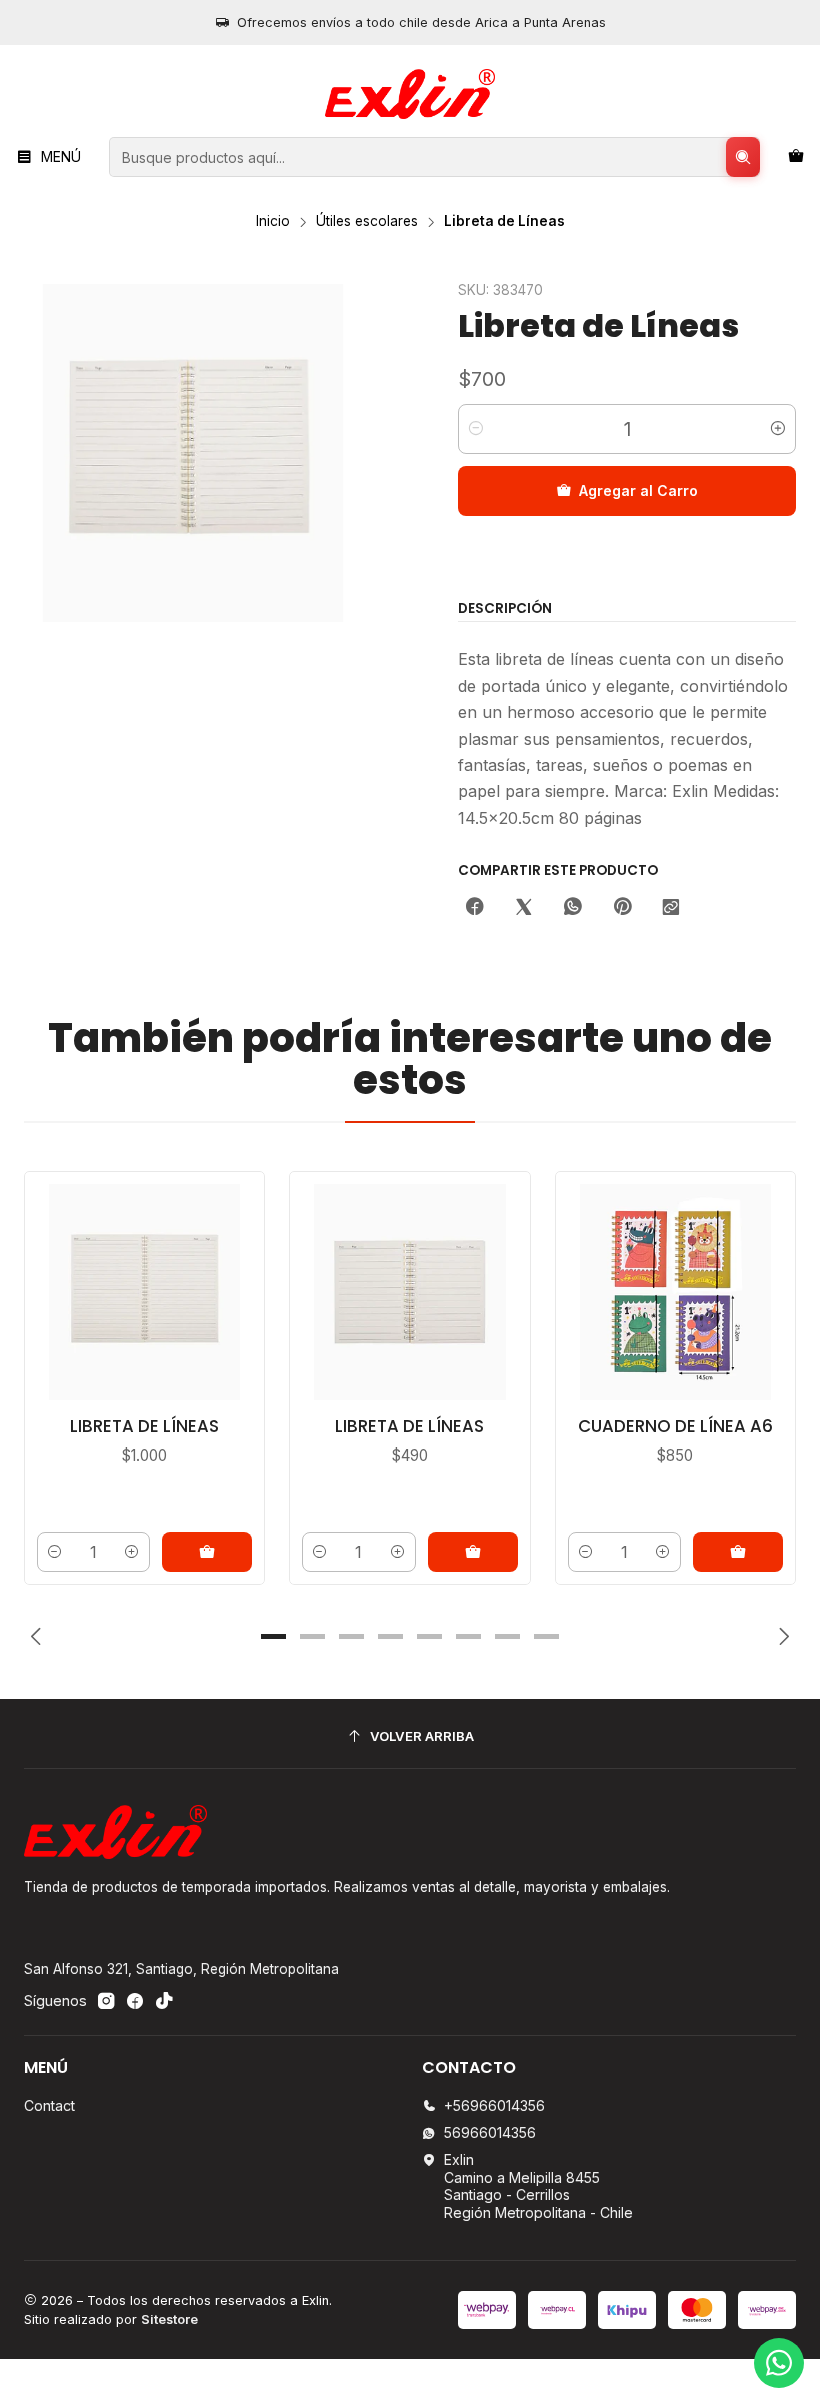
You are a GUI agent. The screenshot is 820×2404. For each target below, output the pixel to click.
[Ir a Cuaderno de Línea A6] (675, 1291)
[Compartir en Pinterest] (622, 908)
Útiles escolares (367, 222)
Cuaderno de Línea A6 (675, 1426)
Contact (49, 2105)
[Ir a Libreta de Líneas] (409, 1291)
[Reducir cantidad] (476, 429)
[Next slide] (781, 1636)
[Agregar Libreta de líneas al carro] (207, 1552)
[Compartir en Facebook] (475, 908)
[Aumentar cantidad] (778, 429)
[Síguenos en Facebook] (135, 2001)
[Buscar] (743, 157)
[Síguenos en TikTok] (164, 2001)
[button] (274, 1636)
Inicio (273, 222)
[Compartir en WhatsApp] (573, 908)
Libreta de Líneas (409, 1426)
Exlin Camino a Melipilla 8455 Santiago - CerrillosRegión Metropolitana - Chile (538, 2186)
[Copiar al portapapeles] (671, 908)
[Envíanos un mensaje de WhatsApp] (779, 2363)
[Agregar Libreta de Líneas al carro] (473, 1552)
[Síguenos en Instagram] (106, 2001)
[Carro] (796, 157)
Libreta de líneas (144, 1426)
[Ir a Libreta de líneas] (144, 1291)
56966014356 (490, 2132)
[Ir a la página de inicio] (409, 94)
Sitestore (169, 2319)
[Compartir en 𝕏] (524, 908)
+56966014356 (494, 2105)
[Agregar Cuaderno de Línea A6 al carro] (738, 1552)
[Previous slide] (39, 1636)
